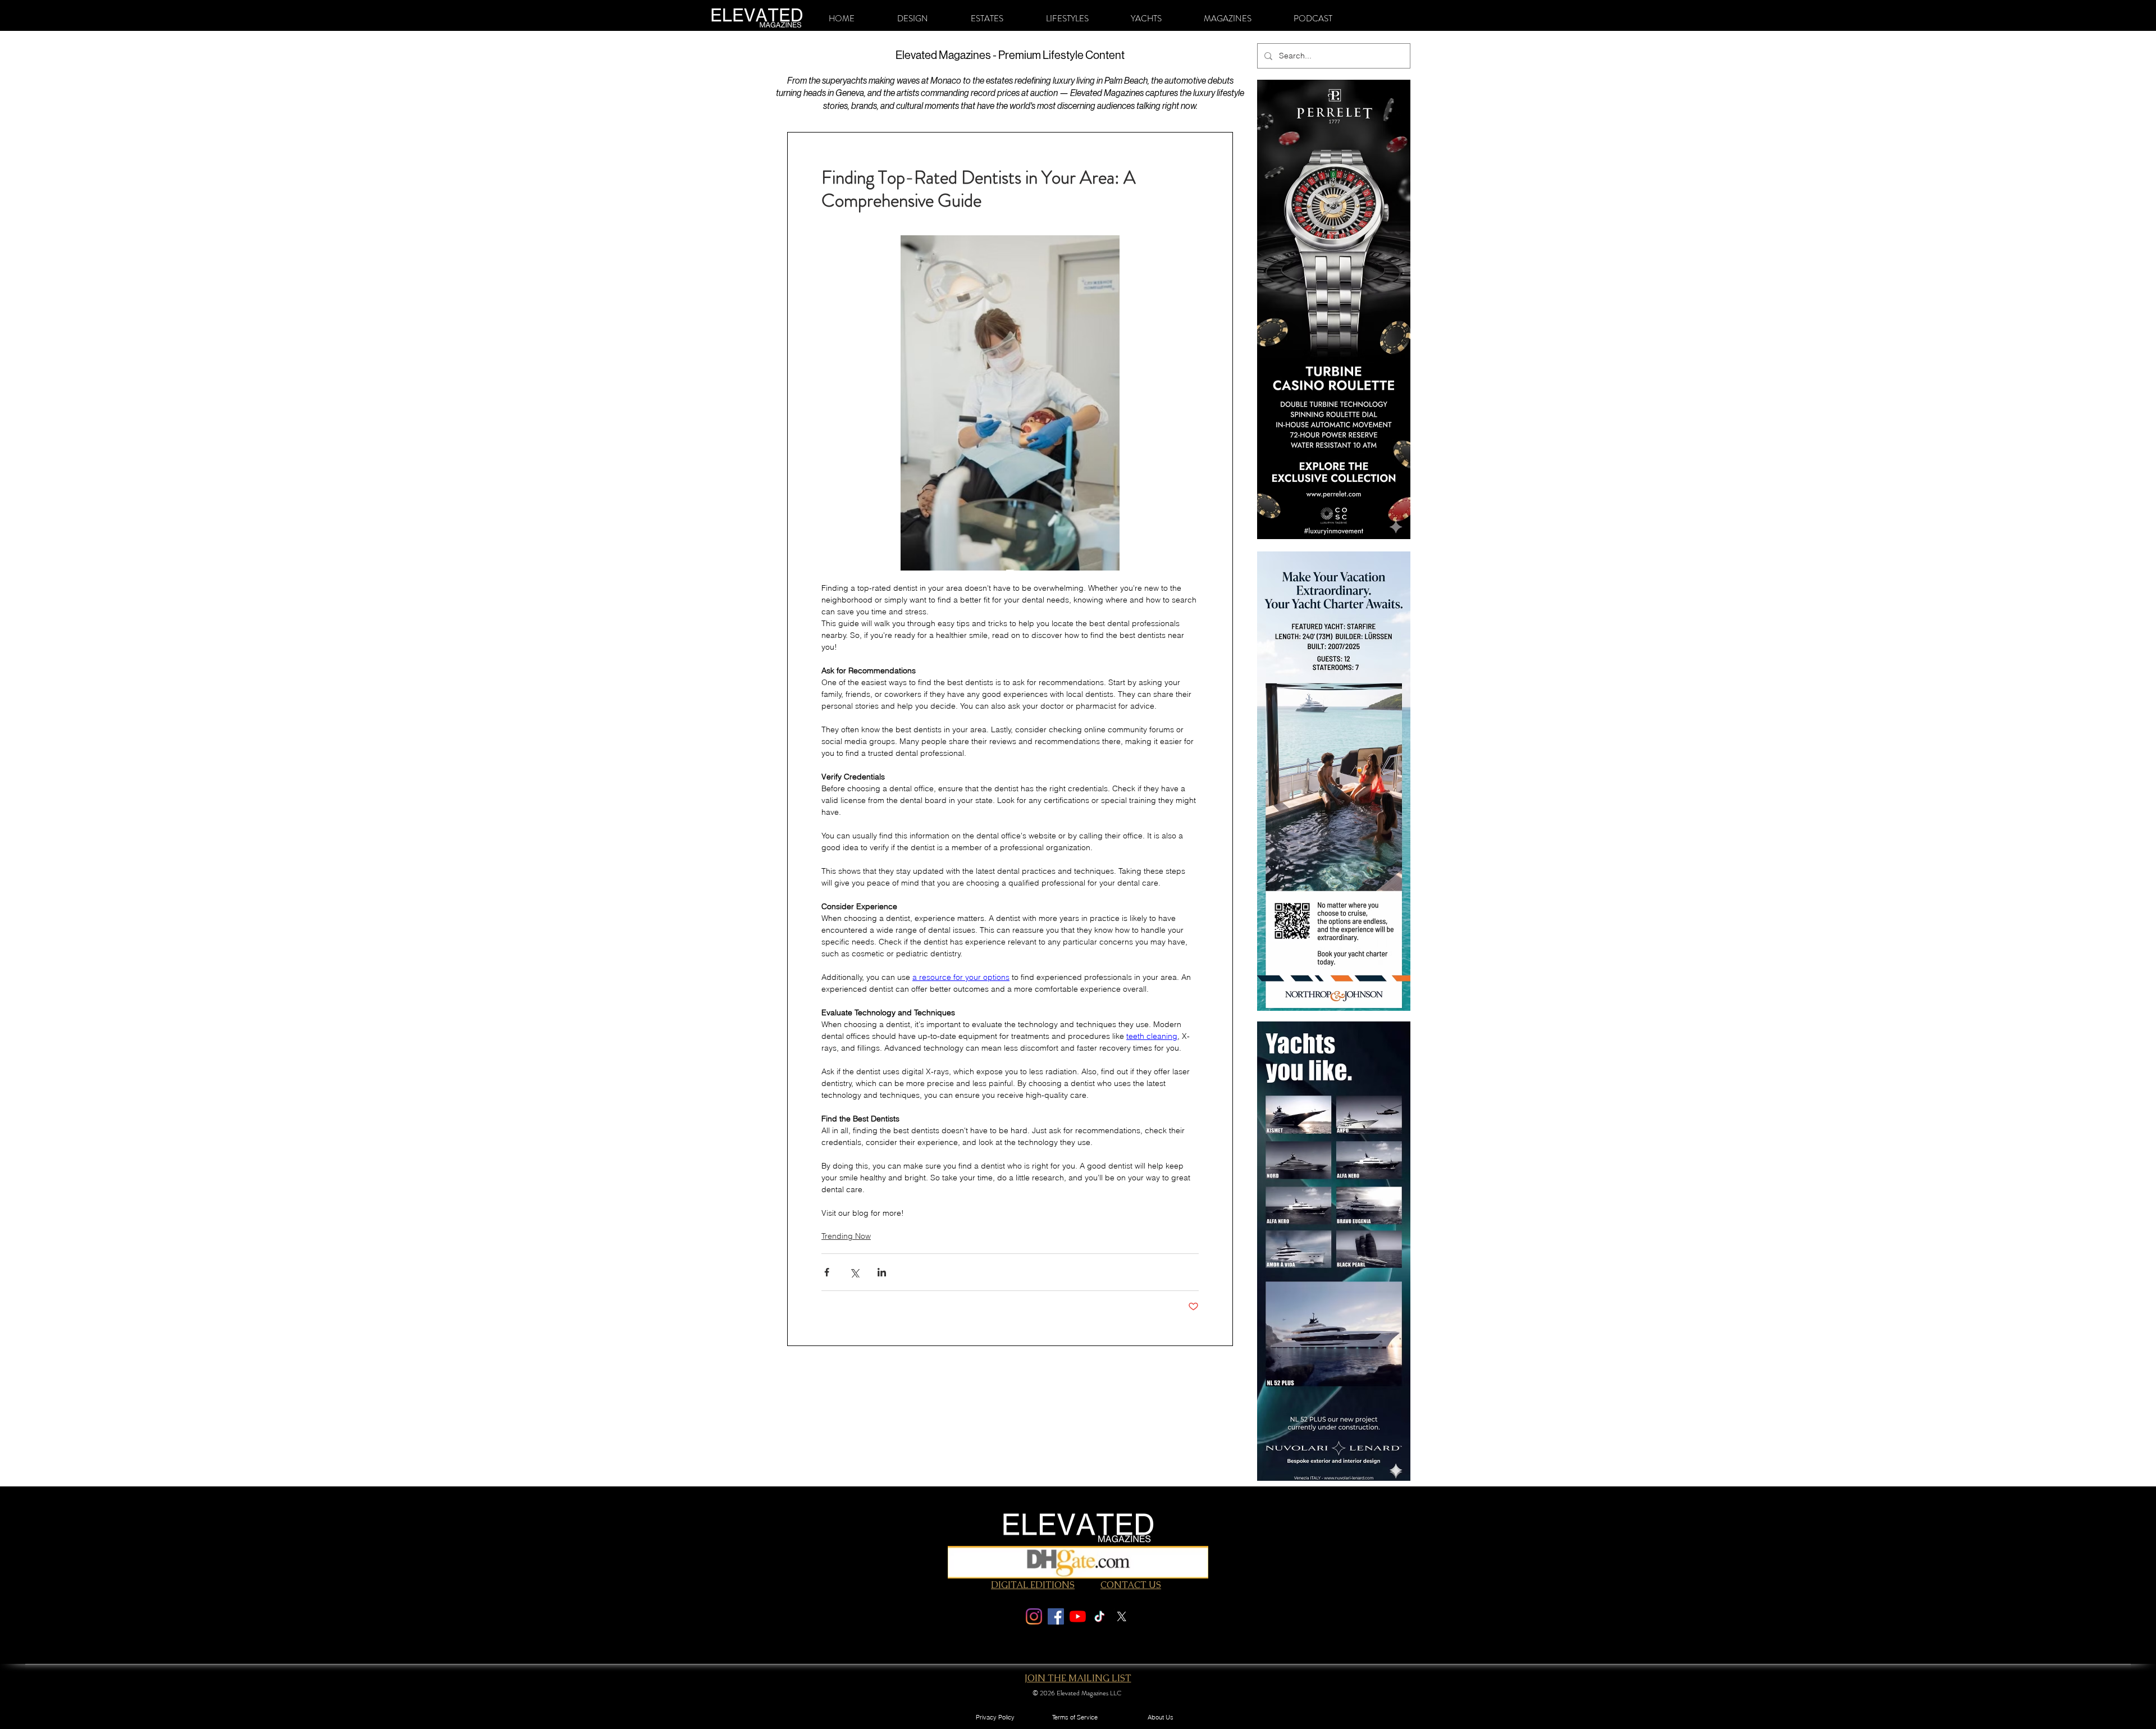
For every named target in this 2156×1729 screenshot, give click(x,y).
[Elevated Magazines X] (1122, 1616)
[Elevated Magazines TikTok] (1100, 1616)
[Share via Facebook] (827, 1272)
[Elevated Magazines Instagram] (1034, 1616)
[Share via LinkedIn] (882, 1272)
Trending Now (846, 1236)
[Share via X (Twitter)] (854, 1272)
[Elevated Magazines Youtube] (1078, 1616)
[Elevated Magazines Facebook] (1056, 1616)
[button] (913, 19)
